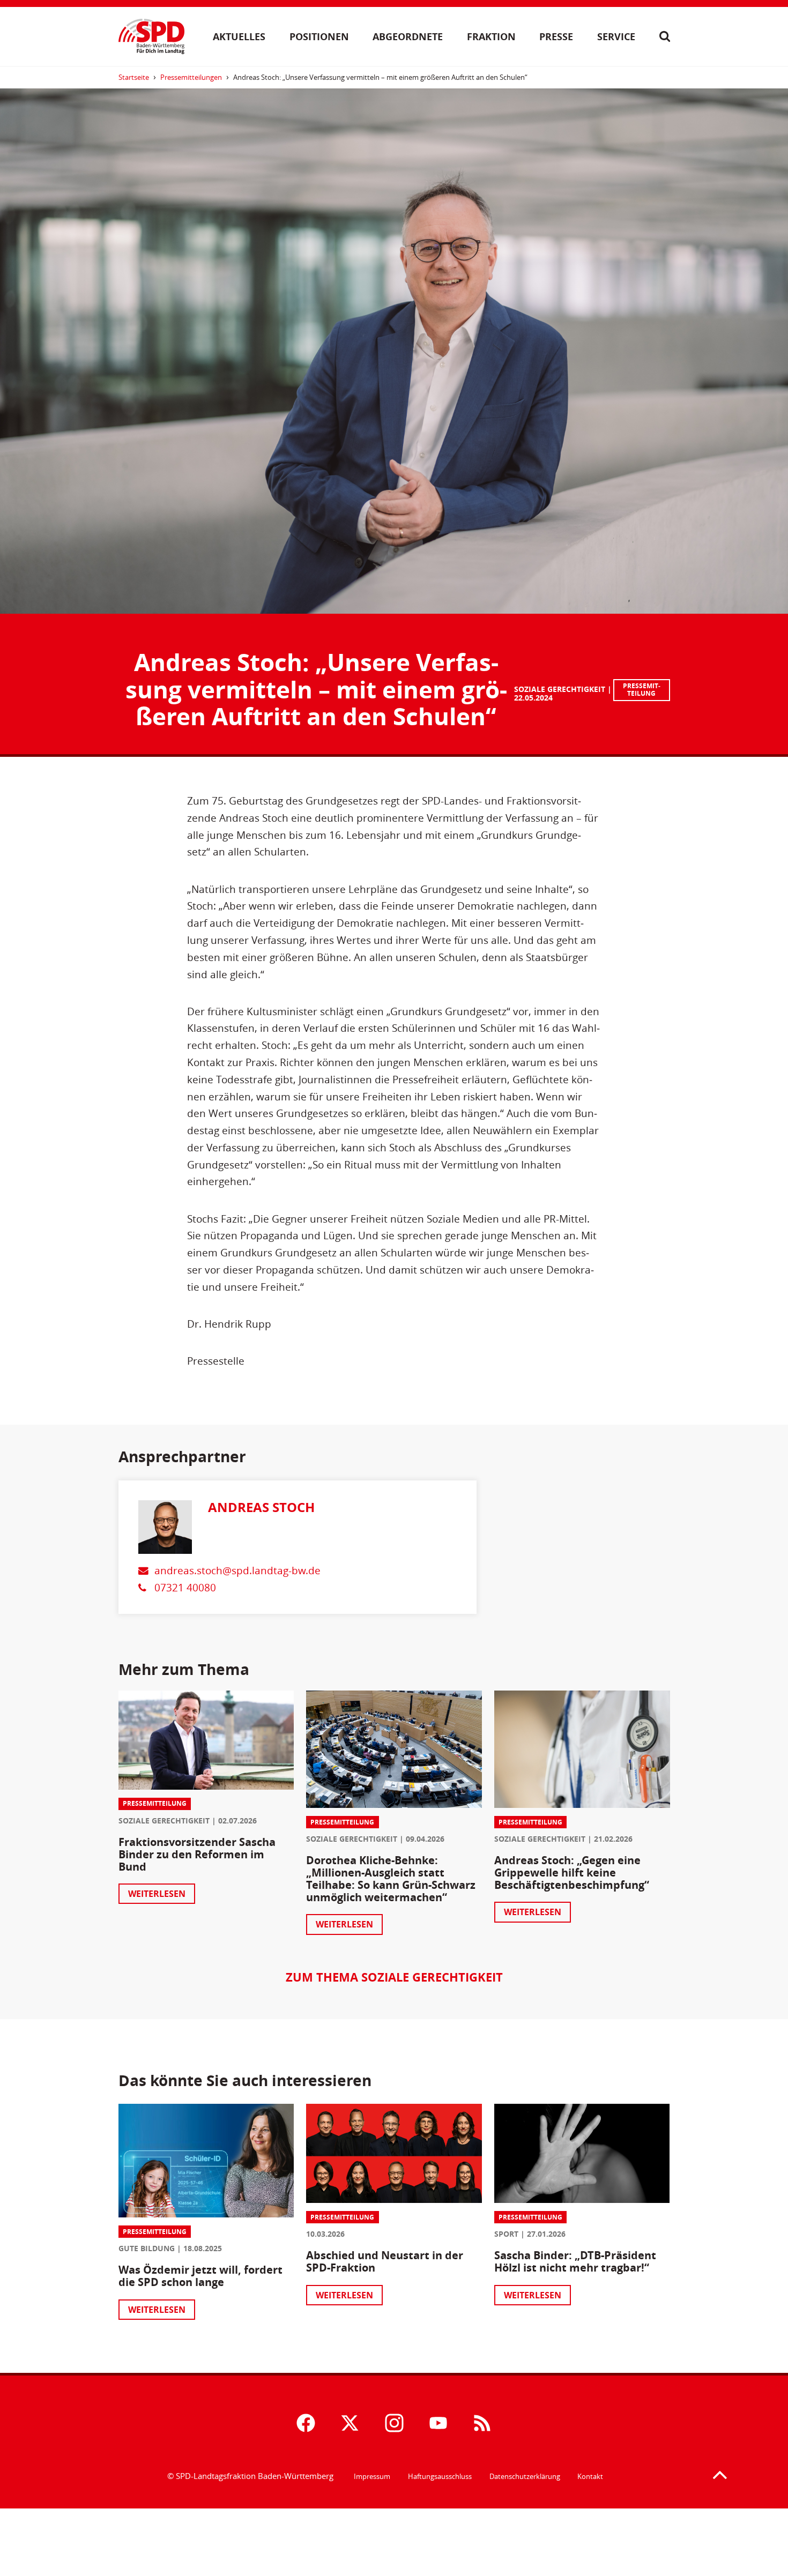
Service (616, 36)
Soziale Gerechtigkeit (560, 689)
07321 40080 (185, 1587)
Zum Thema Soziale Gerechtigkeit (394, 1977)
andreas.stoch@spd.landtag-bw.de (237, 1570)
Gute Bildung (147, 2248)
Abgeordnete (408, 36)
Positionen (319, 36)
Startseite (134, 77)
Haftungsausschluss (440, 2476)
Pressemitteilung (642, 690)
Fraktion (491, 36)
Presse (556, 36)
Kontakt (590, 2476)
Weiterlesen (157, 1894)
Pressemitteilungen (191, 77)
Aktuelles (239, 36)
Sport (506, 2234)
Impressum (372, 2476)
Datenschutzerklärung (525, 2476)
